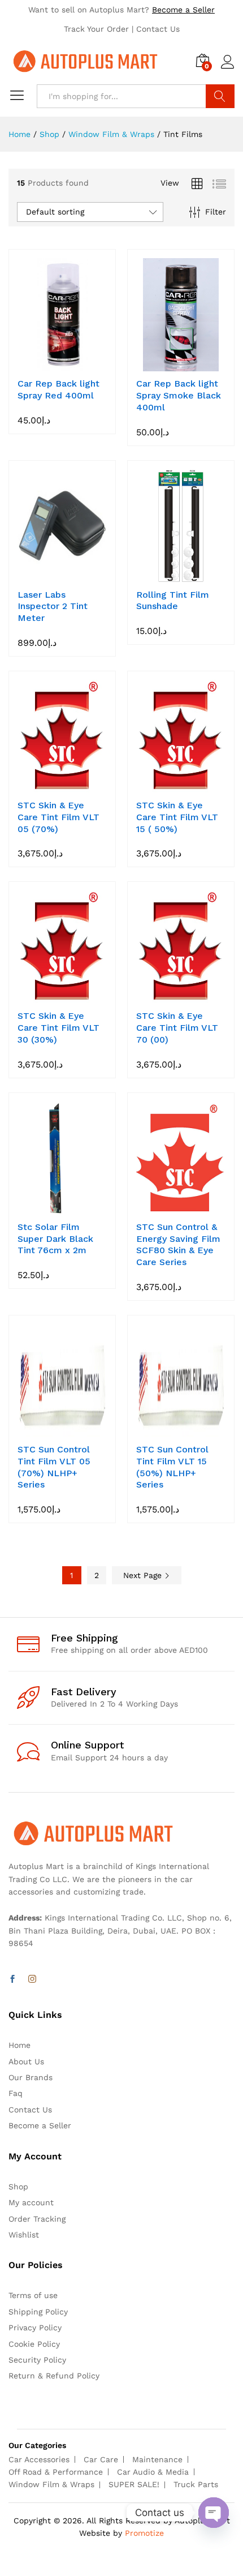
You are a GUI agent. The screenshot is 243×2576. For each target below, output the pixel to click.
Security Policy (37, 2360)
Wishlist (24, 2235)
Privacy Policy (35, 2328)
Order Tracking (37, 2219)
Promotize (144, 2533)
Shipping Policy (38, 2312)
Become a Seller (183, 10)
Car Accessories (39, 2459)
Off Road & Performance (56, 2472)
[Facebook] (12, 1979)
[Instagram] (32, 1979)
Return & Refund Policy (54, 2376)
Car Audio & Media (153, 2472)
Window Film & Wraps (51, 2484)
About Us (26, 2061)
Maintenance (157, 2459)
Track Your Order (96, 29)
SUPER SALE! (134, 2484)
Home (19, 2045)
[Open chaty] (214, 2513)
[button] (49, 365)
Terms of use (33, 2295)
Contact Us (158, 29)
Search (220, 96)
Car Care (101, 2459)
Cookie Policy (34, 2344)
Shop (18, 2187)
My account (31, 2202)
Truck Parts (196, 2484)
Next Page (144, 1575)
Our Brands (31, 2077)
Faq (16, 2093)
